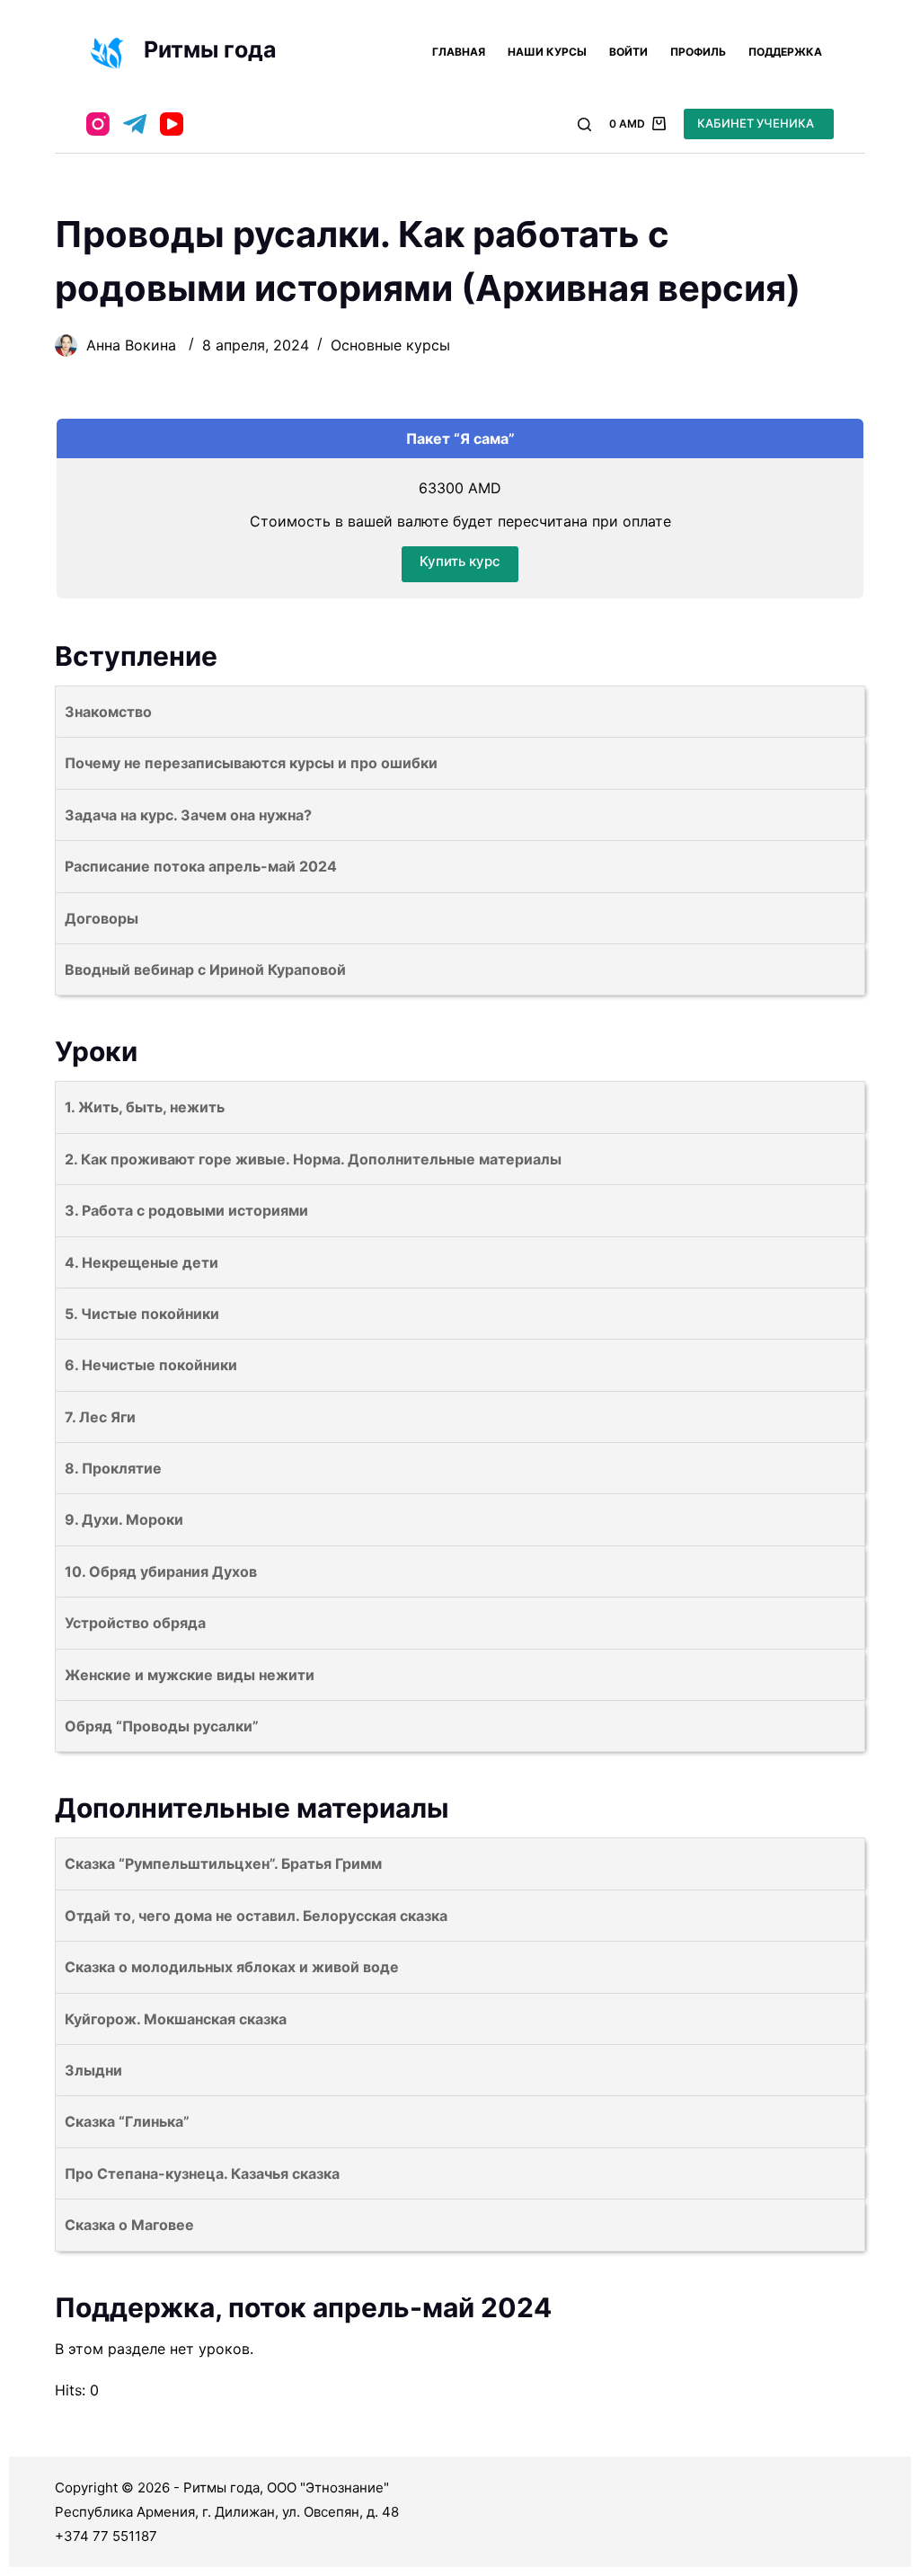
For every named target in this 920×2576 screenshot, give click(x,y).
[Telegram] (135, 124)
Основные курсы (390, 345)
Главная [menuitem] (459, 52)
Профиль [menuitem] (698, 52)
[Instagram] (98, 124)
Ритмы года (210, 49)
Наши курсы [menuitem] (547, 52)
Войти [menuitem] (628, 52)
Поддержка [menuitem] (785, 52)
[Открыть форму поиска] (584, 124)
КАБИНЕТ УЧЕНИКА (756, 123)
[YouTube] (172, 124)
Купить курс (460, 561)
